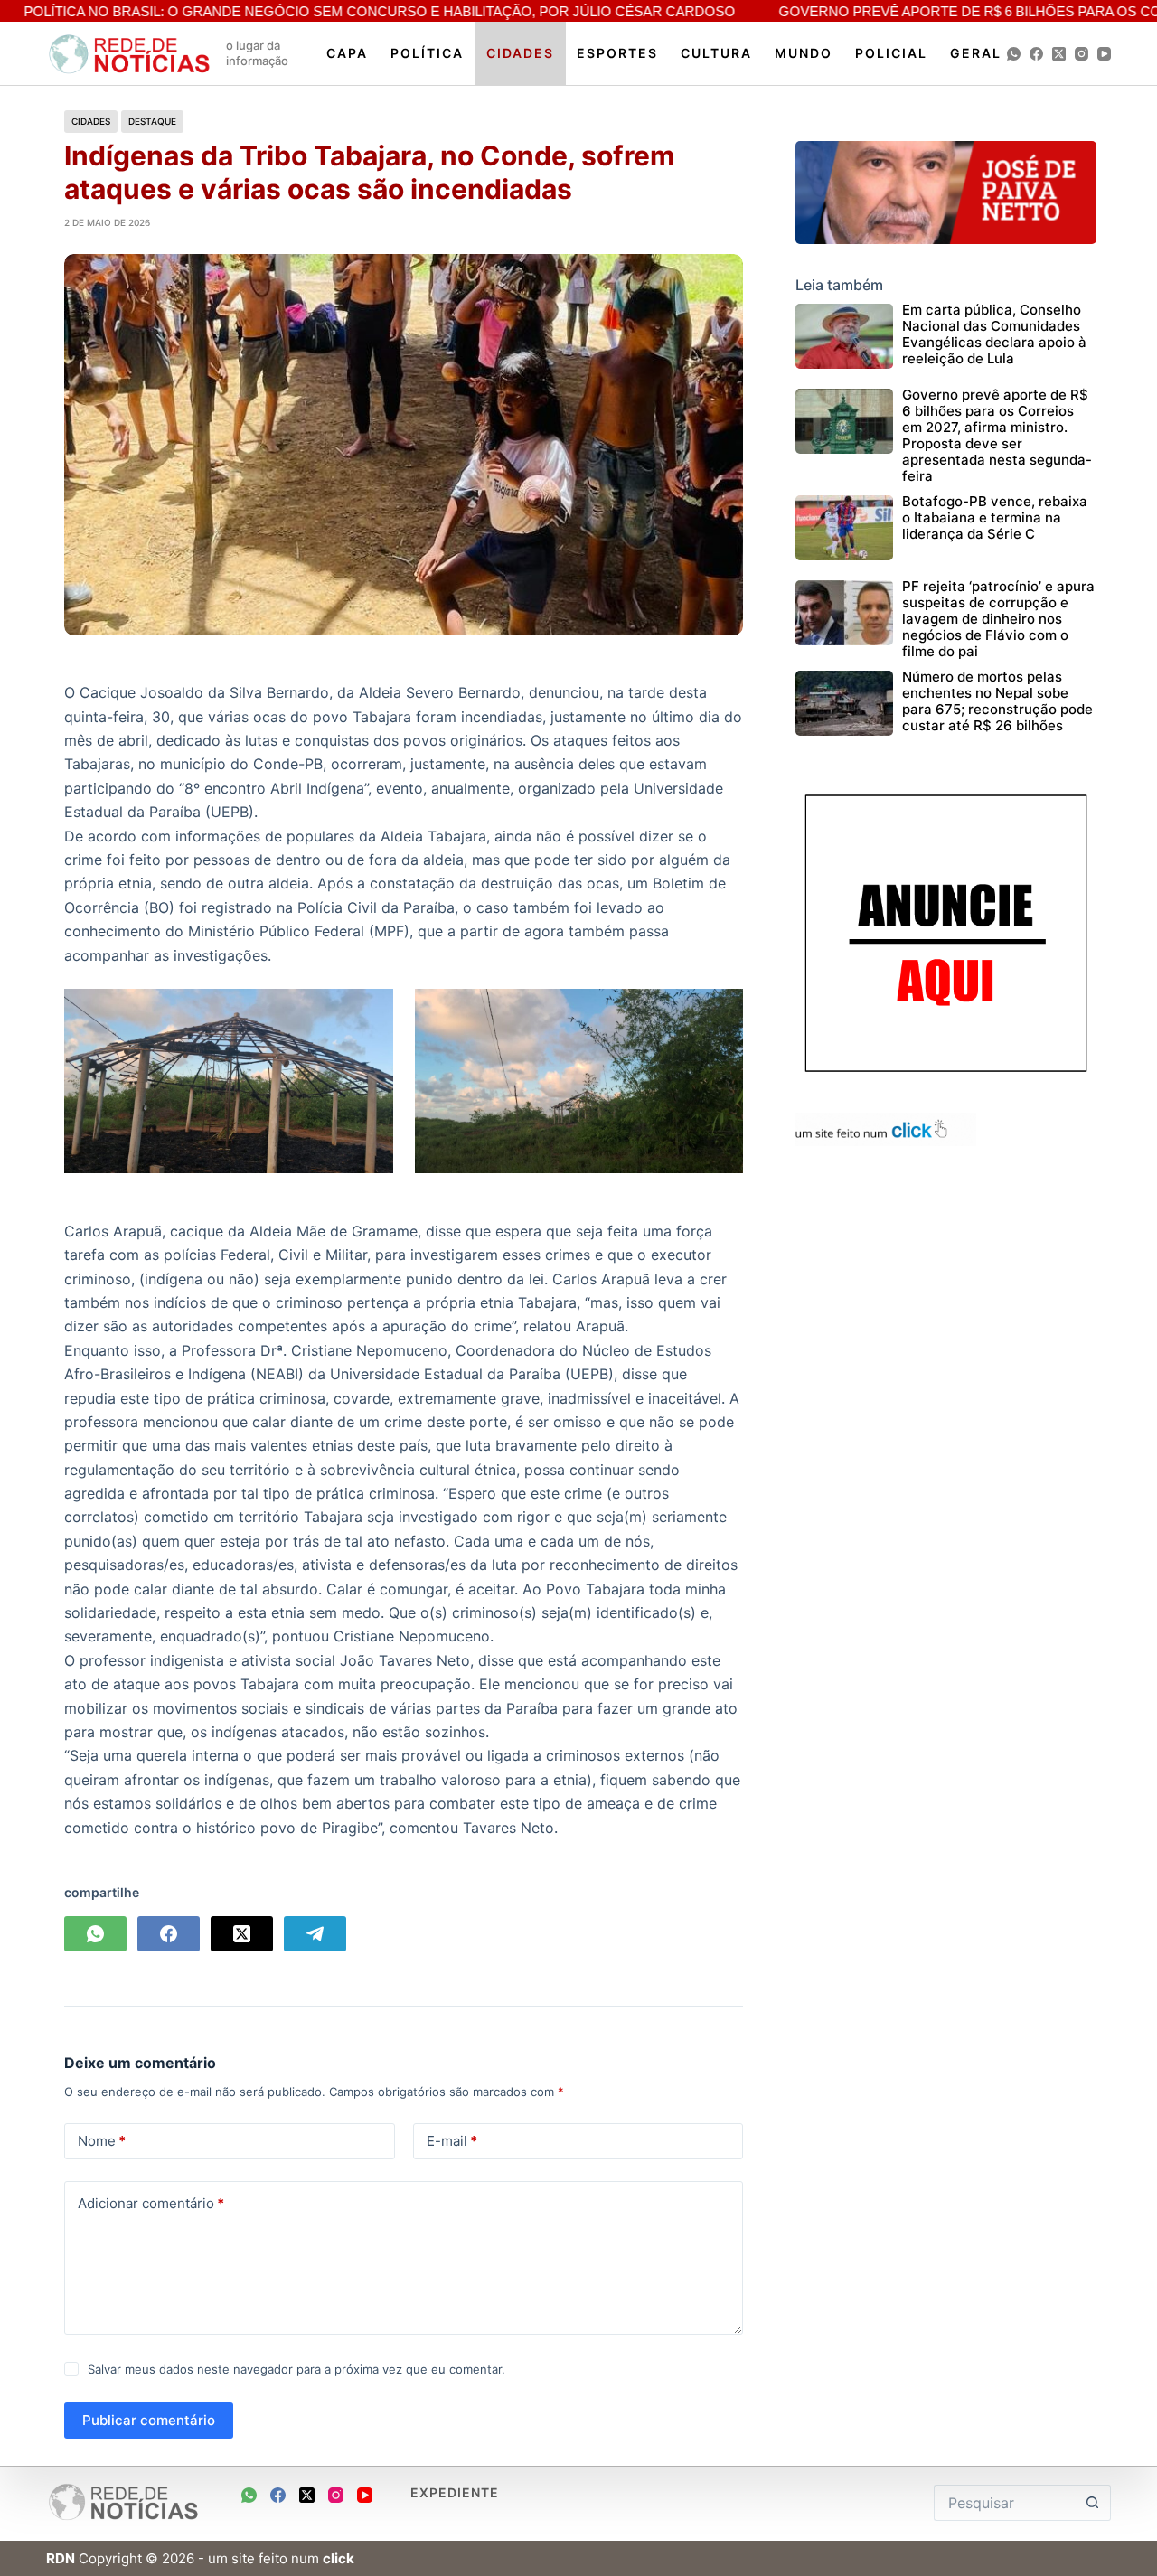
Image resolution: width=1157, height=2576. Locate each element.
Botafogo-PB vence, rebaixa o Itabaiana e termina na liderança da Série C (995, 517)
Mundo (804, 53)
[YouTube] (1104, 54)
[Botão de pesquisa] (1093, 2503)
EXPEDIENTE (455, 2492)
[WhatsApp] (1014, 54)
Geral (976, 53)
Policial (891, 53)
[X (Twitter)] (1059, 54)
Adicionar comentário (151, 2203)
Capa (347, 53)
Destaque (152, 121)
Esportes (617, 53)
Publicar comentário (149, 2420)
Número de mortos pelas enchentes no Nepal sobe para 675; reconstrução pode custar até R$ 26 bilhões (997, 701)
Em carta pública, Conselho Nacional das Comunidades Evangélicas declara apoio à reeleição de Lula (994, 334)
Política (427, 53)
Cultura (716, 53)
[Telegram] (315, 1934)
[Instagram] (1082, 54)
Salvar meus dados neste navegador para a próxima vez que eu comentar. (296, 2369)
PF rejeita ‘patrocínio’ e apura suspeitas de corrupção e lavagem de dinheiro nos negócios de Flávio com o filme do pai (998, 619)
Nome (102, 2141)
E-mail (452, 2141)
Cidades (520, 53)
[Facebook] (1036, 54)
